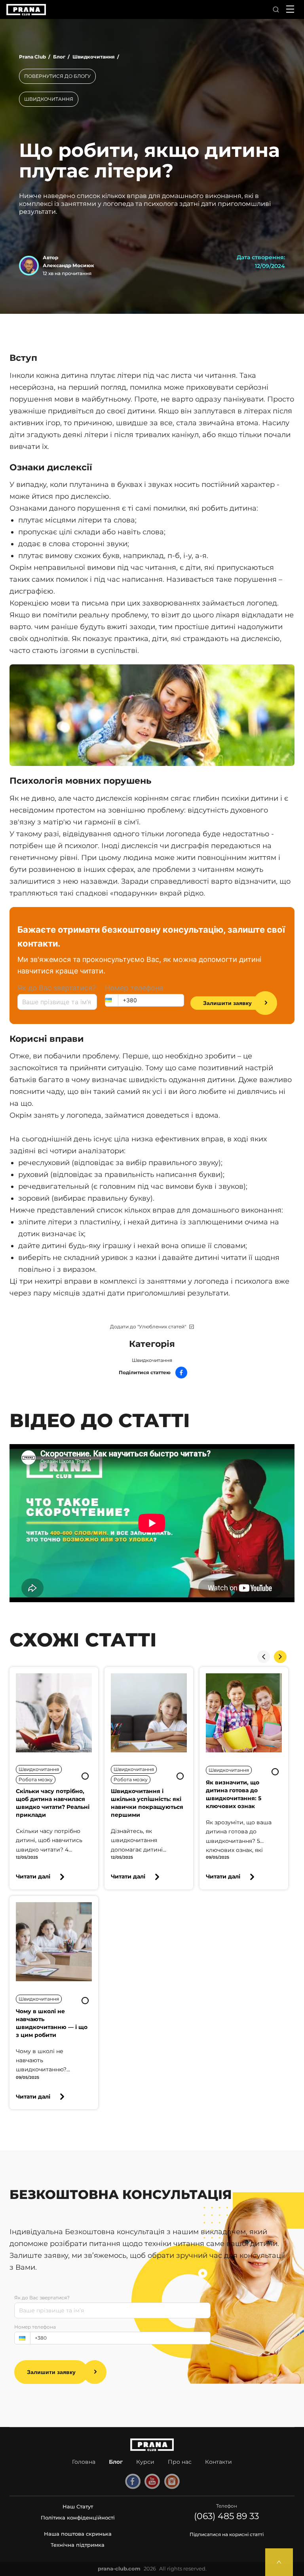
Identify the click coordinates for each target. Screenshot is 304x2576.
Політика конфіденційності (78, 2518)
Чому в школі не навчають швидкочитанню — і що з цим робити (52, 2023)
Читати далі (33, 1876)
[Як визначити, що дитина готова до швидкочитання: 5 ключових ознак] (244, 1713)
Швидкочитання (152, 1360)
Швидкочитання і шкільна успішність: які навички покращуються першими (147, 1803)
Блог (116, 2462)
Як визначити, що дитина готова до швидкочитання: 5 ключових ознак (234, 1794)
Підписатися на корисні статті (227, 2534)
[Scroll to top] (279, 2562)
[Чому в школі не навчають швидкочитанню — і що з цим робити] (54, 1942)
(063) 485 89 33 (226, 2516)
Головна (84, 2462)
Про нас (180, 2462)
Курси (145, 2462)
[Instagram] (172, 2482)
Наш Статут (78, 2506)
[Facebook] (132, 2482)
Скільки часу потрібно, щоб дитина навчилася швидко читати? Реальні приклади (53, 1803)
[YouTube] (152, 2482)
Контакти (218, 2462)
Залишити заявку (227, 1003)
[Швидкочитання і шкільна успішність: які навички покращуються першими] (149, 1713)
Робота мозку (36, 1779)
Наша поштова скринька (78, 2534)
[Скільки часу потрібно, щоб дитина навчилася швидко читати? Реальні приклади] (54, 1713)
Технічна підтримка (78, 2545)
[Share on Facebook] (181, 1373)
